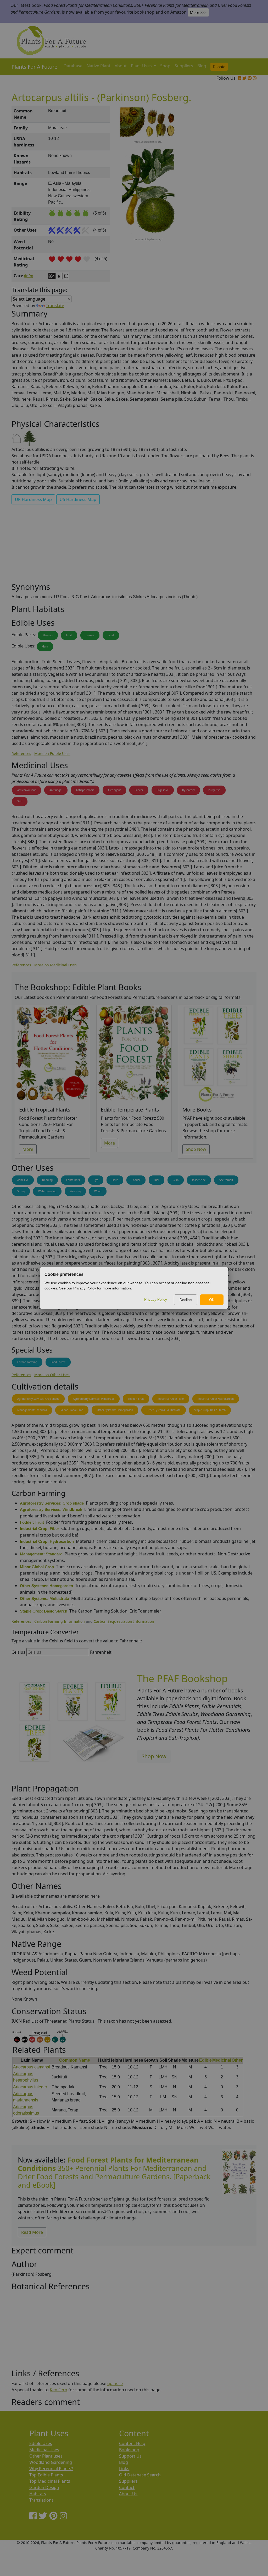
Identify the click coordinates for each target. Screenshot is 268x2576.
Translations (41, 2500)
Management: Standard (32, 1410)
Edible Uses (41, 2443)
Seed (111, 635)
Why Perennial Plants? (51, 2469)
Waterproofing (47, 1191)
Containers (73, 1180)
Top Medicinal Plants (50, 2481)
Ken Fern (58, 2390)
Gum (45, 646)
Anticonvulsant (27, 790)
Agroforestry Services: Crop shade (38, 1399)
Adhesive (23, 1180)
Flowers (48, 635)
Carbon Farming (27, 1362)
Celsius (18, 1652)
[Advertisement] (239, 195)
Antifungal (56, 790)
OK (212, 1300)
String (21, 1191)
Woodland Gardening (51, 2462)
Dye (96, 1180)
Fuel (157, 1180)
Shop (165, 66)
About (121, 66)
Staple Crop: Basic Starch (210, 1410)
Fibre (115, 1180)
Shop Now (196, 1149)
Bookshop (129, 2450)
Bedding (47, 1180)
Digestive (163, 790)
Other (237, 2060)
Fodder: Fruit (136, 1399)
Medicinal (222, 2060)
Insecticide (199, 1180)
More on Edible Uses (52, 753)
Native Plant (99, 66)
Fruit (69, 635)
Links (124, 2469)
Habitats (38, 2494)
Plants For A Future (34, 67)
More (28, 1149)
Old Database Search (140, 2475)
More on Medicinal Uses (55, 965)
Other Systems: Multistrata (164, 1410)
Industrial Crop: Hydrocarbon (216, 1399)
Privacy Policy (156, 1299)
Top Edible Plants (46, 2475)
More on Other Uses (52, 1375)
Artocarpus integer (30, 2087)
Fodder (136, 1180)
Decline (186, 1300)
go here (115, 2383)
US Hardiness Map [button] (78, 499)
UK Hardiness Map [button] (33, 499)
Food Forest (58, 1362)
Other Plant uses (46, 2456)
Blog (202, 66)
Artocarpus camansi (32, 2067)
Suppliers (184, 66)
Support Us (130, 2456)
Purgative (214, 790)
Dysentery (188, 790)
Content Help (132, 2443)
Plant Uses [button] (142, 66)
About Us (128, 2494)
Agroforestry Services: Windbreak (94, 1399)
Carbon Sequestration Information (124, 1621)
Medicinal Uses (44, 2450)
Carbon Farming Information (60, 1621)
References (21, 753)
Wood (98, 1191)
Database (73, 66)
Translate (55, 306)
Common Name (75, 2060)
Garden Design (44, 2487)
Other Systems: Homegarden (115, 1410)
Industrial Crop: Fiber (171, 1399)
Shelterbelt (226, 1180)
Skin (20, 801)
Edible (205, 2060)
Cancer (139, 790)
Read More (32, 2232)
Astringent (114, 790)
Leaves (90, 635)
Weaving (75, 1191)
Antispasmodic (85, 790)
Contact (127, 2487)
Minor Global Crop (72, 1410)
